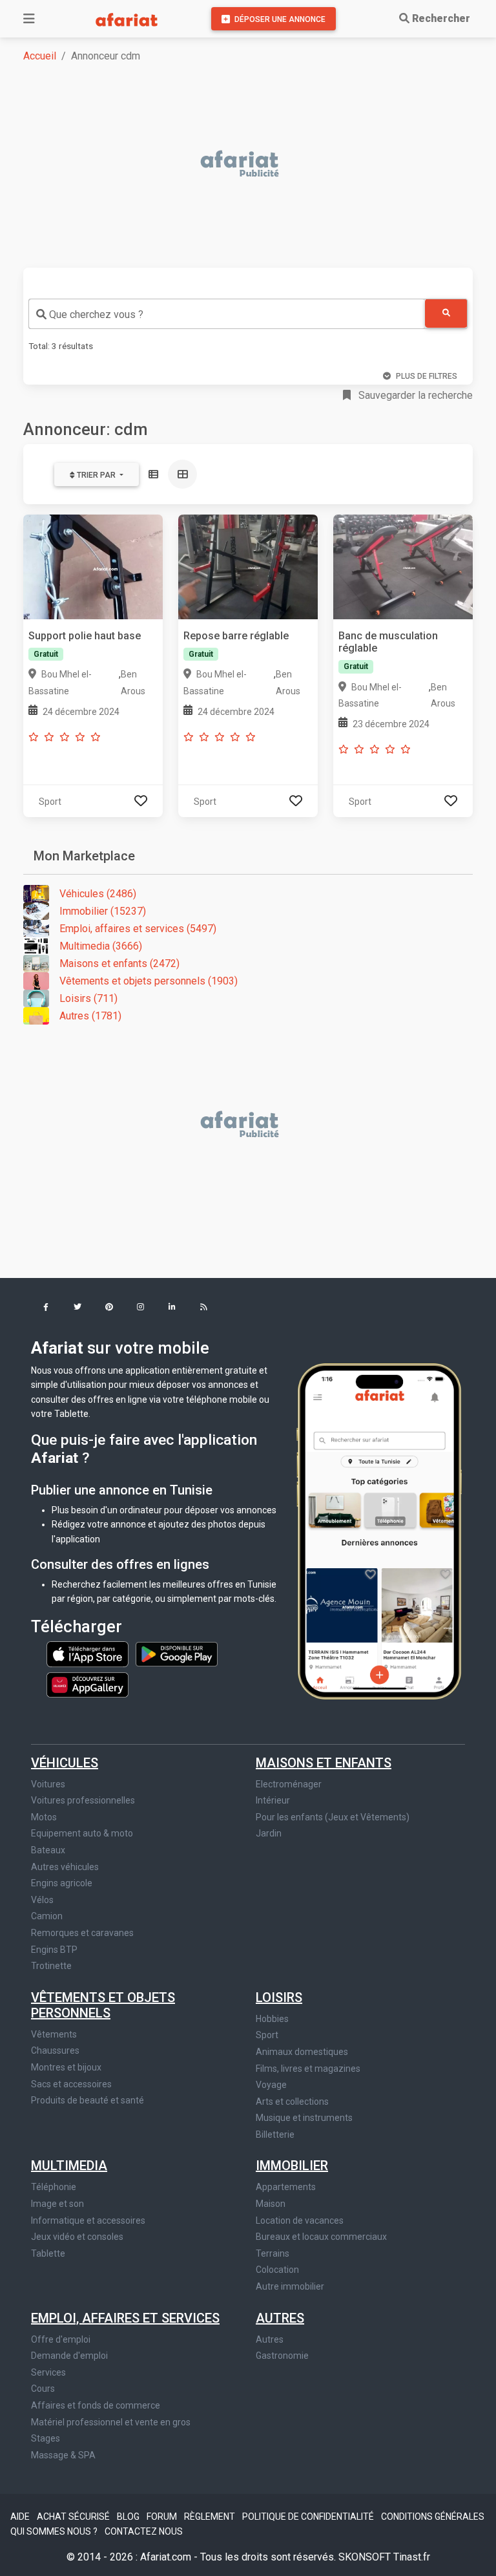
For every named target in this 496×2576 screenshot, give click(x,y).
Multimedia (69, 2166)
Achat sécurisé (74, 2517)
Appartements (286, 2187)
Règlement (211, 2517)
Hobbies (272, 2019)
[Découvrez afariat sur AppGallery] (88, 1681)
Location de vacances (300, 2220)
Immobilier (292, 2166)
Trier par (96, 475)
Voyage (271, 2085)
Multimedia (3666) (101, 946)
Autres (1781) (90, 1016)
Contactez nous (144, 2531)
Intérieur (273, 1800)
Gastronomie (282, 2356)
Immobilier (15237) (103, 911)
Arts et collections (292, 2102)
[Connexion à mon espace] (141, 801)
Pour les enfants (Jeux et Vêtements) (333, 1817)
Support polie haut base (85, 636)
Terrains (273, 2253)
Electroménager (289, 1784)
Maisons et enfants (324, 1763)
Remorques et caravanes (82, 1933)
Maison (271, 2204)
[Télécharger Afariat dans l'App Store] (88, 1654)
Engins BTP (54, 1950)
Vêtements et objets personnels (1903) (149, 981)
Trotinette (51, 1966)
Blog (129, 2517)
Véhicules (65, 1763)
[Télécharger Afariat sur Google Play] (177, 1654)
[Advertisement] (256, 165)
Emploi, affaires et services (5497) (138, 929)
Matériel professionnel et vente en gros (111, 2422)
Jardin (269, 1833)
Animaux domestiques (302, 2052)
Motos (44, 1817)
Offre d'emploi (61, 2339)
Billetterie (275, 2134)
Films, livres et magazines (308, 2069)
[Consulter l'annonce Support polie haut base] (93, 566)
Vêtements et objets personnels (103, 2005)
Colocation (277, 2270)
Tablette (48, 2253)
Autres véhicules (65, 1867)
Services (48, 2372)
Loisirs (279, 1997)
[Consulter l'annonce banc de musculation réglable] (403, 566)
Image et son (57, 2204)
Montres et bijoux (66, 2067)
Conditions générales (433, 2517)
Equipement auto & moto (82, 1833)
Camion (47, 1916)
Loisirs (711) (88, 998)
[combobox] (227, 314)
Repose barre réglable (236, 636)
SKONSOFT (366, 2557)
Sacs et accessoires (71, 2084)
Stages (46, 2438)
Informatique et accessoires (88, 2220)
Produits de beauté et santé (88, 2100)
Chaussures (55, 2050)
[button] (46, 1308)
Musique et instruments (304, 2118)
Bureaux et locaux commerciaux (321, 2237)
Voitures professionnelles (83, 1800)
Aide (21, 2517)
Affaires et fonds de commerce (96, 2405)
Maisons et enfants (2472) (119, 963)
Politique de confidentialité (309, 2517)
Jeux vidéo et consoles (77, 2237)
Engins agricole (62, 1883)
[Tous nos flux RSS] (204, 1308)
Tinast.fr (412, 2557)
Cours (43, 2389)
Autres (280, 2318)
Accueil (40, 56)
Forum (163, 2517)
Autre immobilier (290, 2286)
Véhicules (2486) (98, 894)
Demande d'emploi (69, 2356)
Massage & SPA (63, 2455)
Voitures (48, 1784)
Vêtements (54, 2034)
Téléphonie (54, 2187)
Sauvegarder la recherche (414, 395)
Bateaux (48, 1850)
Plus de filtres (427, 376)
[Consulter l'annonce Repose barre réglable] (248, 566)
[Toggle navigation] (29, 19)
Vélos (42, 1900)
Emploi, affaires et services (125, 2318)
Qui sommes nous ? (55, 2531)
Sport (267, 2035)
